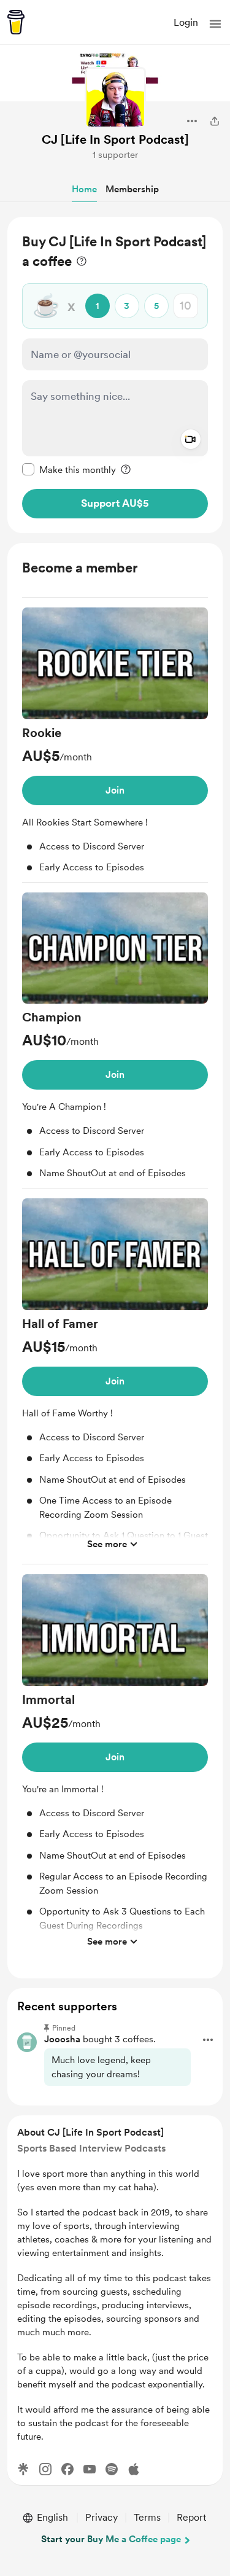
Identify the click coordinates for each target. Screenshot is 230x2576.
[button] (215, 24)
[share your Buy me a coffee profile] (215, 121)
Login (186, 22)
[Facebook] (67, 2469)
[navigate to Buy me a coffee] (16, 22)
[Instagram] (45, 2469)
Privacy (102, 2517)
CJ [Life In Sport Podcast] (115, 139)
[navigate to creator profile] (115, 98)
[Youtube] (90, 2469)
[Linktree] (23, 2469)
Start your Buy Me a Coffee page (111, 2539)
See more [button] (107, 1544)
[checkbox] (69, 469)
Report (191, 2517)
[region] (115, 375)
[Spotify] (112, 2469)
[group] (115, 745)
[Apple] (134, 2469)
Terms (147, 2517)
